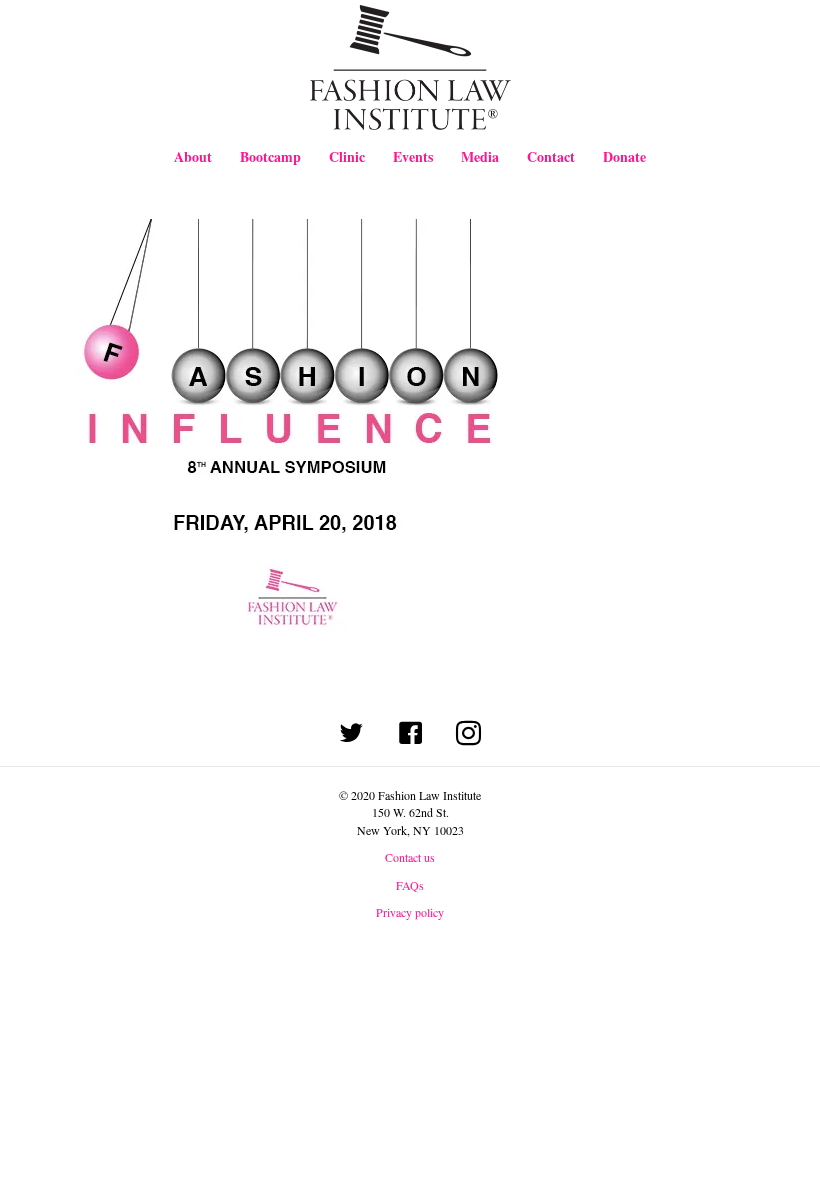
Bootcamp (270, 156)
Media (480, 156)
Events (413, 156)
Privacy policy (410, 912)
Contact (551, 156)
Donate (624, 156)
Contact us (410, 857)
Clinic (347, 156)
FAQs (410, 885)
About (193, 156)
